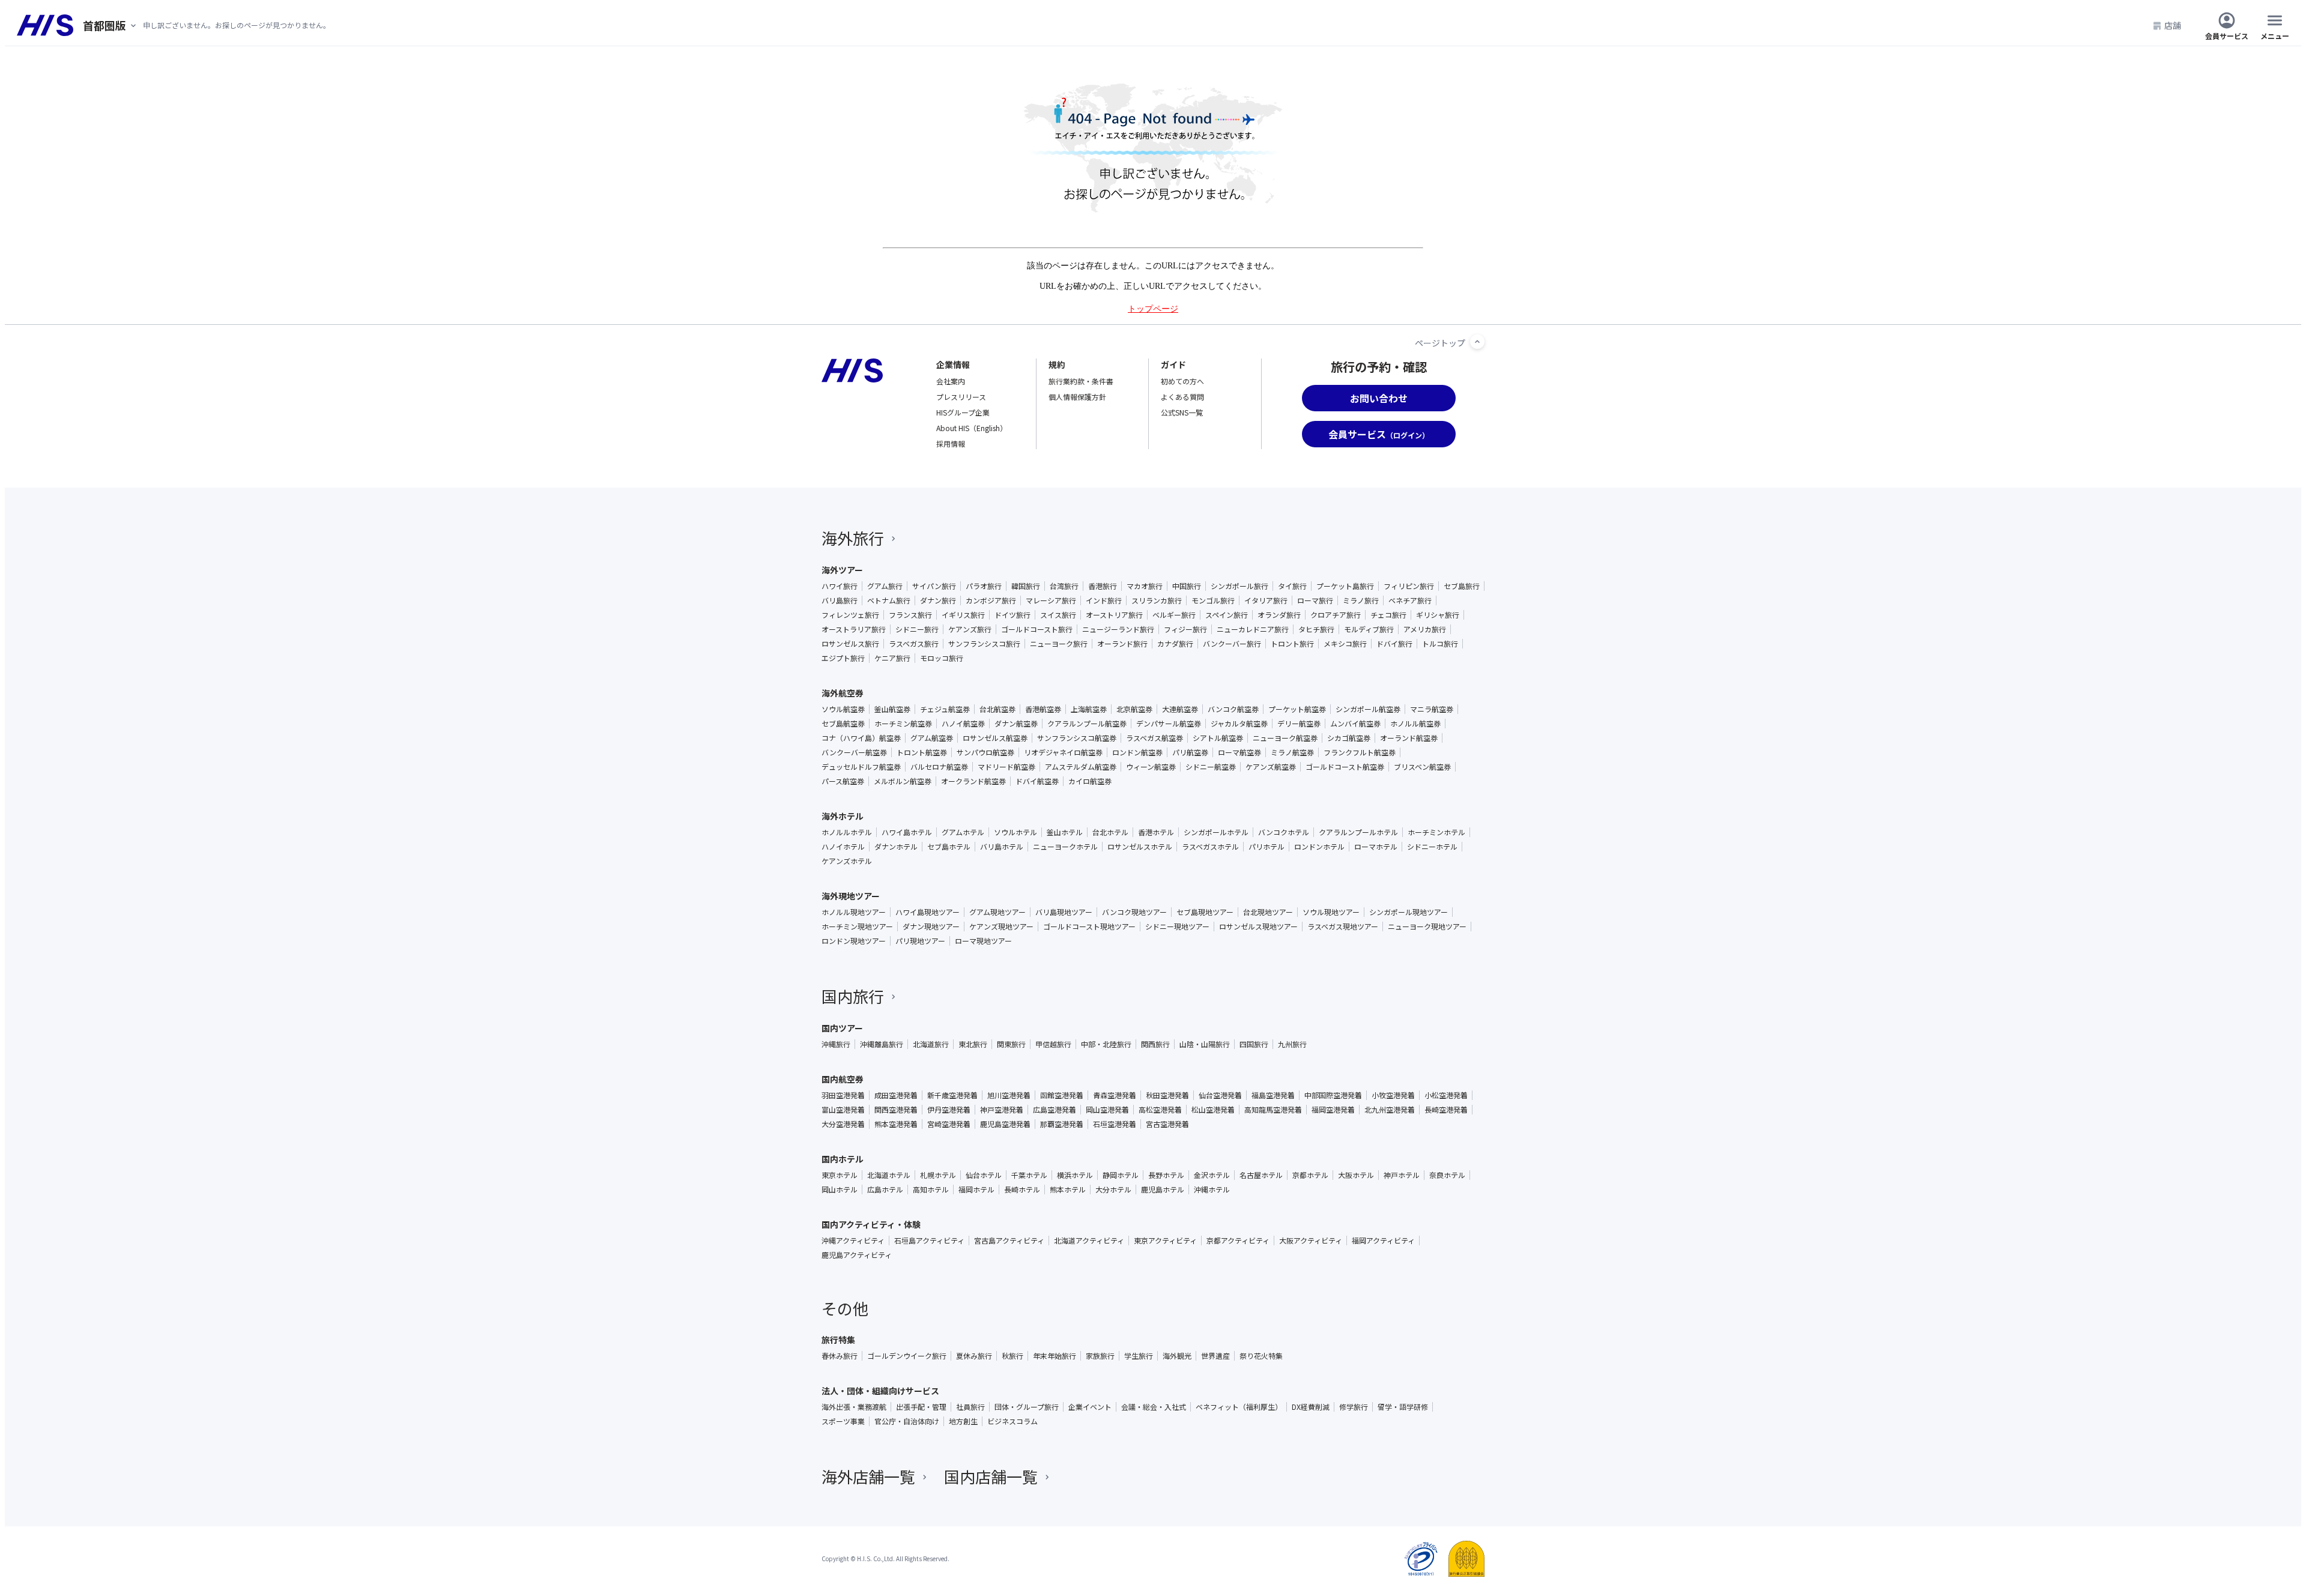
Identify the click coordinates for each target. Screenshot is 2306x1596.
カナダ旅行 (1175, 644)
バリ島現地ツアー (1064, 912)
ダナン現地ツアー (931, 926)
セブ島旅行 (1462, 586)
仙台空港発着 (1220, 1095)
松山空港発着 (1213, 1110)
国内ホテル (843, 1159)
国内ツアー (842, 1028)
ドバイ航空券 (1037, 781)
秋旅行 (1012, 1356)
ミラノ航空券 (1292, 752)
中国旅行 (1187, 586)
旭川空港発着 (1009, 1095)
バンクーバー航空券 (854, 752)
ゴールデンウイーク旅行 (907, 1356)
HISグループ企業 (963, 412)
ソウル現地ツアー (1331, 912)
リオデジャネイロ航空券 (1063, 752)
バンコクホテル (1284, 832)
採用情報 (951, 443)
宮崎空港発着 (949, 1124)
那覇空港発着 (1062, 1124)
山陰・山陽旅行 (1205, 1044)
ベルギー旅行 (1174, 615)
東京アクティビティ (1165, 1241)
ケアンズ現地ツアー (1001, 926)
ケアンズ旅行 (970, 629)
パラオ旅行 (984, 586)
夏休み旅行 (974, 1356)
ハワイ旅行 (840, 586)
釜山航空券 (892, 709)
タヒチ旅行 (1316, 629)
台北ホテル (1110, 832)
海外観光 (1177, 1356)
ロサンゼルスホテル (1140, 847)
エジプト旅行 (843, 658)
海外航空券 (843, 693)
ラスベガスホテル (1210, 847)
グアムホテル (963, 832)
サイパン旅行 (934, 586)
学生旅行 (1139, 1356)
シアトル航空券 (1218, 738)
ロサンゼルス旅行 (850, 644)
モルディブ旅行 (1369, 629)
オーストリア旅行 (1114, 615)
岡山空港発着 (1107, 1110)
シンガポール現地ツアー (1409, 912)
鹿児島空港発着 (1005, 1124)
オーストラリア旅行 (854, 629)
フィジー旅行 (1185, 629)
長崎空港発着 (1446, 1110)
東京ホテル (840, 1175)
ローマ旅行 (1315, 600)
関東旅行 (1011, 1044)
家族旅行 (1100, 1356)
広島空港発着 (1055, 1110)
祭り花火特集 (1261, 1356)
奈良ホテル (1447, 1175)
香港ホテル (1156, 832)
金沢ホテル (1212, 1175)
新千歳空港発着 (952, 1095)
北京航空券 (1134, 709)
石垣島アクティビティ (929, 1241)
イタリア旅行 (1266, 600)
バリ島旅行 (840, 600)
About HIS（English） (972, 428)
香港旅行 (1103, 586)
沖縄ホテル (1212, 1189)
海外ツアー (842, 570)
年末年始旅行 (1055, 1356)
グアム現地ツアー (997, 912)
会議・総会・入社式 (1154, 1407)
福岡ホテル (976, 1189)
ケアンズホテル (847, 861)
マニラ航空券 (1432, 709)
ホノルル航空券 (1415, 724)
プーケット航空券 (1297, 709)
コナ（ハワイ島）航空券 (861, 738)
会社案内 (951, 381)
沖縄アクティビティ (853, 1241)
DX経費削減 (1311, 1407)
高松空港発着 (1160, 1110)
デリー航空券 (1299, 724)
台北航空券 (997, 709)
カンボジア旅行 (991, 600)
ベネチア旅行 (1410, 600)
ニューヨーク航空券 (1285, 738)
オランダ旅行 (1279, 615)
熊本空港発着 (896, 1124)
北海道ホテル (889, 1175)
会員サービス (2227, 35)
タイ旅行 (1292, 586)
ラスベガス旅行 (914, 644)
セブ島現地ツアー (1205, 912)
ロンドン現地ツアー (854, 941)
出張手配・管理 (921, 1407)
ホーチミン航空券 (903, 724)
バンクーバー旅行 (1232, 644)
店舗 (2173, 25)
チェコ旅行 (1388, 615)
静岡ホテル (1121, 1175)
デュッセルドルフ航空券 (861, 767)
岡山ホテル (840, 1189)
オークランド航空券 (973, 781)
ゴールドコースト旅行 (1037, 629)
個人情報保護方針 (1077, 397)
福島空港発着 (1273, 1095)
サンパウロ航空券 (985, 752)
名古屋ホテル (1261, 1175)
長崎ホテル (1022, 1189)
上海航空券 (1089, 709)
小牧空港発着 (1393, 1095)
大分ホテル (1113, 1189)
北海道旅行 (931, 1044)
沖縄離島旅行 (882, 1044)
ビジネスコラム (1012, 1421)
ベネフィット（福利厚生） (1239, 1407)
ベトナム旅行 (889, 600)
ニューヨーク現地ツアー (1427, 926)
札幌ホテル (938, 1175)
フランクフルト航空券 (1360, 752)
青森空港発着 (1115, 1095)
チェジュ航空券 (945, 709)
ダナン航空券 (1016, 724)
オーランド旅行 (1122, 644)
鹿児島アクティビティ (857, 1255)
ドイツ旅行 (1012, 615)
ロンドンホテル (1319, 847)
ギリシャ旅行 (1438, 615)
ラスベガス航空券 (1155, 738)
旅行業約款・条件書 (1081, 381)
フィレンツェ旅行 (850, 615)
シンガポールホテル (1216, 832)
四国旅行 (1254, 1044)
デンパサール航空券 (1169, 724)
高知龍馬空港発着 (1273, 1110)
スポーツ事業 (843, 1421)
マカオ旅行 (1145, 586)
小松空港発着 (1446, 1095)
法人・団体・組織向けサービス (880, 1391)
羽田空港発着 (843, 1095)
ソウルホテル (1015, 832)
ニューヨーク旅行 (1059, 644)
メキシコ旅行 (1345, 644)
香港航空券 (1043, 709)
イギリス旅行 (963, 615)
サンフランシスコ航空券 (1077, 738)
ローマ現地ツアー (983, 941)
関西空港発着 (896, 1110)
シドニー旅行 (917, 629)
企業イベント (1090, 1407)
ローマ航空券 (1239, 752)
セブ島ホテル (949, 847)
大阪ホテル (1356, 1175)
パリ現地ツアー (920, 941)
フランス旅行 (910, 615)
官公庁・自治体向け (907, 1421)
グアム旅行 (885, 586)
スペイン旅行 (1227, 615)
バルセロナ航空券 (939, 767)
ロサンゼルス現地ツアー (1258, 926)
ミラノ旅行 (1361, 600)
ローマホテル (1376, 847)
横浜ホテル (1075, 1175)
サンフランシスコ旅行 (984, 644)
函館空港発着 (1062, 1095)
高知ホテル (931, 1189)
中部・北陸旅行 (1106, 1044)
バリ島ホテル (1002, 847)
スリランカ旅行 (1157, 600)
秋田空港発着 (1167, 1095)
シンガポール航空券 (1368, 709)
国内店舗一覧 (991, 1476)
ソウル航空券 (843, 709)
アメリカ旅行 (1425, 629)
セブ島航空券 (843, 724)
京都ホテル (1310, 1175)
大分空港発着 (843, 1124)
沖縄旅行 (836, 1044)
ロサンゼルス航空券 (995, 738)
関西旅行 (1155, 1044)
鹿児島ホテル (1163, 1189)
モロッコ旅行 (942, 658)
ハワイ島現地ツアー (928, 912)
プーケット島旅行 (1345, 586)
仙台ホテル (984, 1175)
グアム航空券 (932, 738)
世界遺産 (1215, 1356)
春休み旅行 (840, 1356)
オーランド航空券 (1409, 738)
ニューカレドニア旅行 (1253, 629)
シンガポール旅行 (1239, 586)
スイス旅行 (1058, 615)
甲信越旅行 (1053, 1044)
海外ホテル (843, 816)
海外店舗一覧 (868, 1476)
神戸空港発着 (1002, 1110)
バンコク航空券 (1233, 709)
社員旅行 (970, 1407)
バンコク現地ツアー (1134, 912)
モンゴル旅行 (1213, 600)
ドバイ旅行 (1394, 644)
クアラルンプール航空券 (1087, 724)
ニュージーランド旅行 (1118, 629)
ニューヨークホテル (1065, 847)
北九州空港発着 (1390, 1110)
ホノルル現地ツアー (854, 912)
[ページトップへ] (1477, 342)
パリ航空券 (1190, 752)
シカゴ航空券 (1349, 738)
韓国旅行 (1026, 586)
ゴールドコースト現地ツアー (1089, 926)
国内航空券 (843, 1079)
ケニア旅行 (892, 658)
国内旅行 (853, 996)
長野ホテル (1166, 1175)
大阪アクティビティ (1311, 1241)
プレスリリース (961, 397)
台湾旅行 (1064, 586)
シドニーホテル (1432, 847)
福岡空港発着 (1333, 1110)
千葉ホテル (1029, 1175)
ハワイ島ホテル (907, 832)
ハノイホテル (843, 847)
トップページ (1153, 309)
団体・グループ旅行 (1027, 1407)
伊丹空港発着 (949, 1110)
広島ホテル (885, 1189)
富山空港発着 (843, 1110)
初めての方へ (1182, 381)
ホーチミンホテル (1436, 832)
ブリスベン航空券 (1422, 767)
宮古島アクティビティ (1009, 1241)
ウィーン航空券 (1151, 767)
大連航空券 (1180, 709)
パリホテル (1266, 847)
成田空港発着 (896, 1095)
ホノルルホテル (847, 832)
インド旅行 (1104, 600)
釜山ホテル (1065, 832)
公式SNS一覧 (1182, 412)
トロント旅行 (1292, 644)
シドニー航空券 (1211, 767)
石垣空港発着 (1115, 1124)
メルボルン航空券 (903, 781)
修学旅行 (1354, 1407)
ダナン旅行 (938, 600)
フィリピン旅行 (1409, 586)
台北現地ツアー (1268, 912)
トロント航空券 (922, 752)
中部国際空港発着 (1333, 1095)
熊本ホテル (1068, 1189)
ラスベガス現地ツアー (1343, 926)
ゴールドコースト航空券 (1345, 767)
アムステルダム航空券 (1081, 767)
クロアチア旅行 (1336, 615)
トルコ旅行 (1440, 644)
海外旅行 (853, 538)
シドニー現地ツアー (1177, 926)
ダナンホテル (896, 847)
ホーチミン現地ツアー (857, 926)
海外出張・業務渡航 (854, 1407)
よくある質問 (1182, 397)
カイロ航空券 (1090, 781)
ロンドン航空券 (1137, 752)
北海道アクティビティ (1089, 1241)
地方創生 (963, 1421)
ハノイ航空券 (963, 724)
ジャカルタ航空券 (1239, 724)
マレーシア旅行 (1051, 600)
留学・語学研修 (1403, 1407)
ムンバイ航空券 (1355, 724)
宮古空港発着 (1167, 1124)
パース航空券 (843, 781)
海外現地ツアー (851, 896)
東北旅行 (973, 1044)
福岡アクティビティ (1383, 1241)
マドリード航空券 (1006, 767)
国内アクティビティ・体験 (871, 1224)
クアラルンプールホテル (1358, 832)
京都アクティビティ (1238, 1241)
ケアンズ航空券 (1271, 767)
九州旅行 (1292, 1044)
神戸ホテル (1402, 1175)
